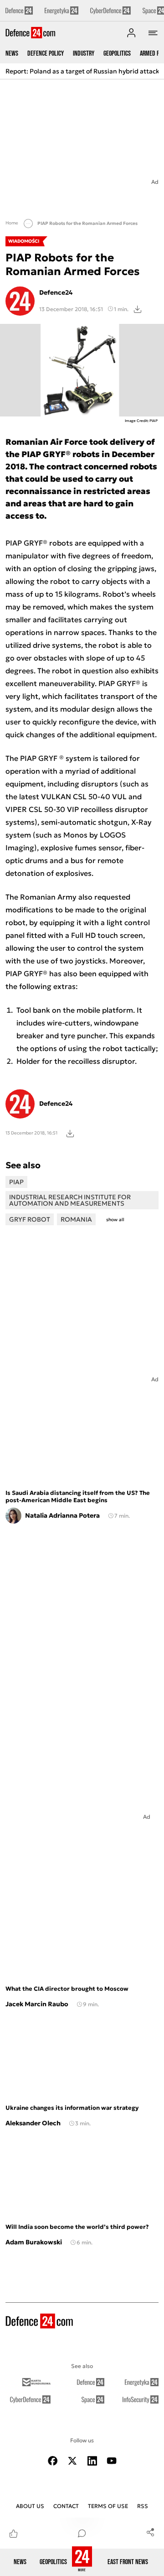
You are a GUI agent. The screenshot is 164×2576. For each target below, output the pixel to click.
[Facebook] (53, 2461)
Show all (115, 1220)
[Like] (14, 2533)
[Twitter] (72, 2461)
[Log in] (131, 33)
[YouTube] (112, 2461)
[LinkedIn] (92, 2461)
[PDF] (70, 1133)
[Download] (138, 309)
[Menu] (153, 33)
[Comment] (82, 2533)
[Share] (150, 2532)
